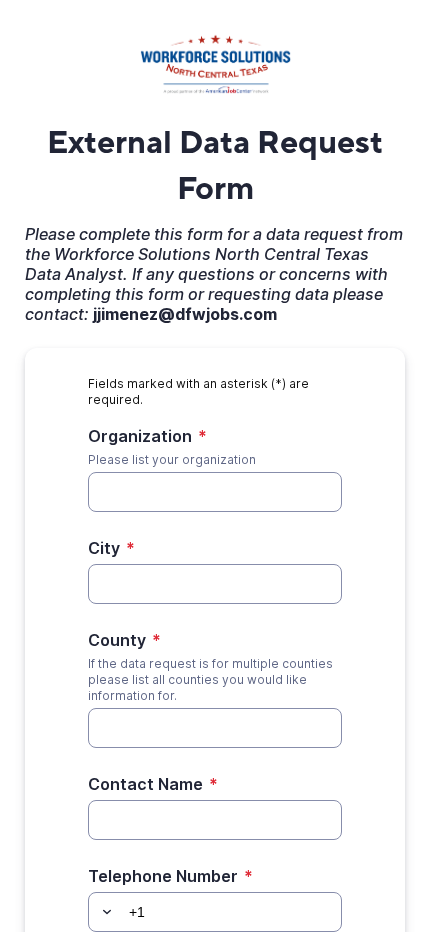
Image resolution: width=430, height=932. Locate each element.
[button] (104, 912)
